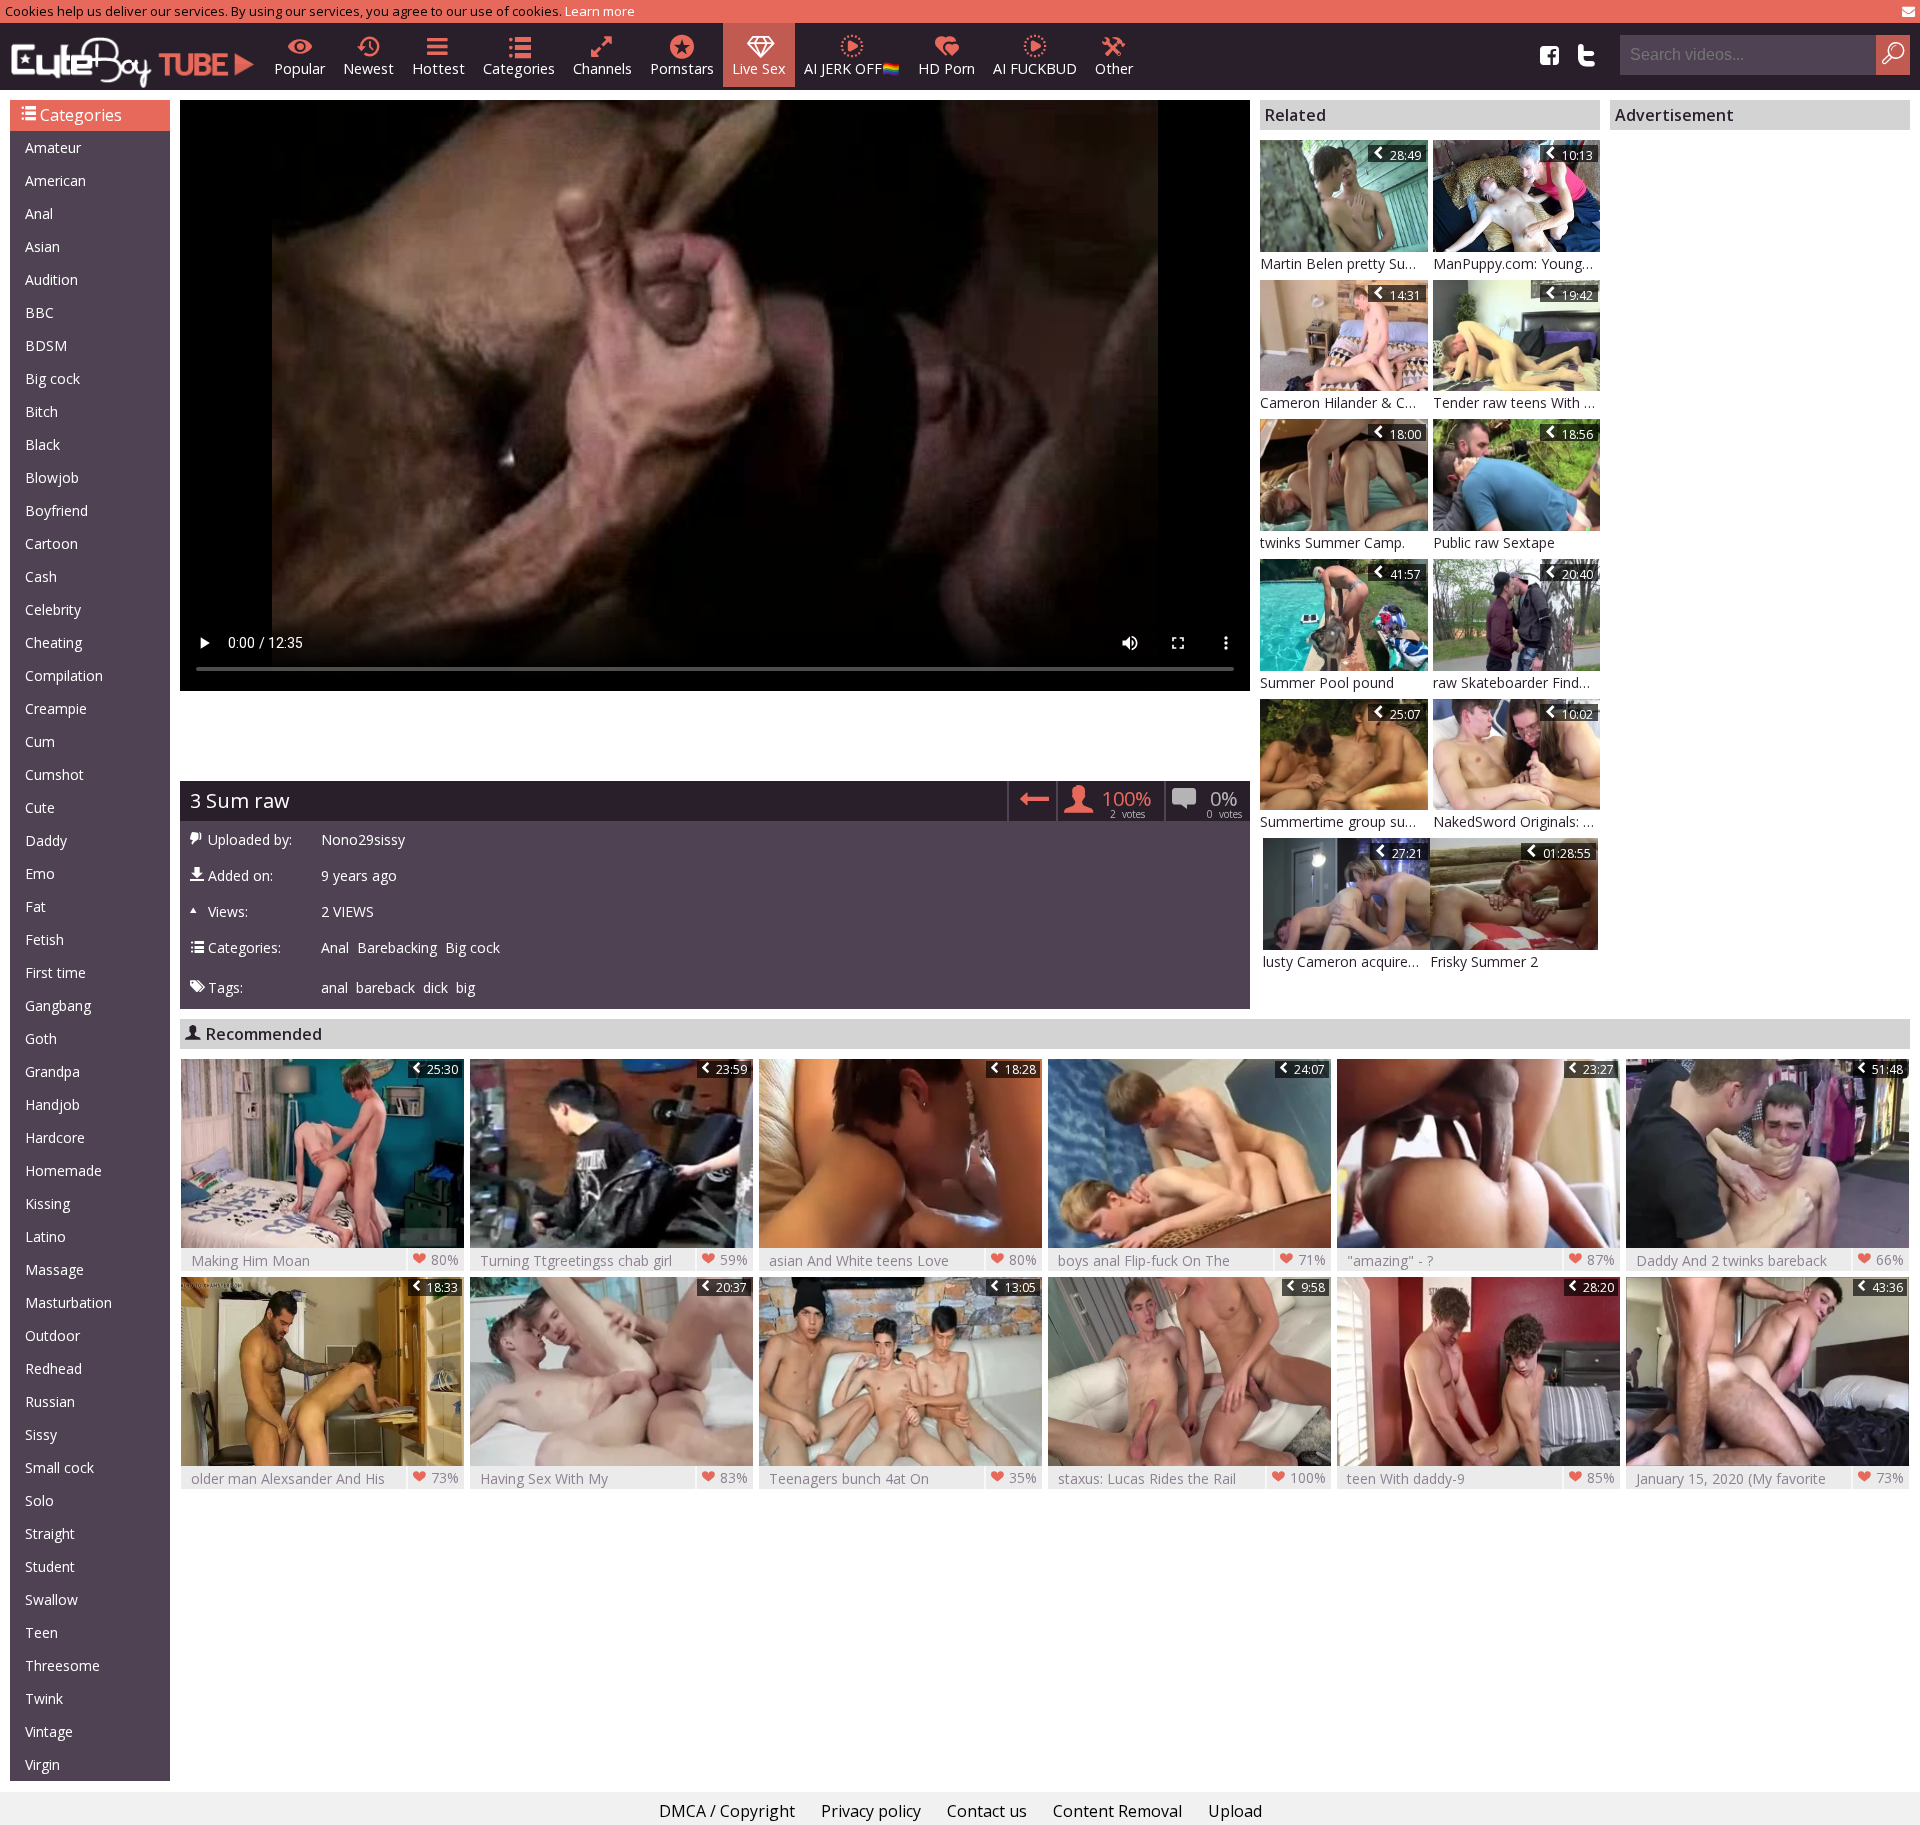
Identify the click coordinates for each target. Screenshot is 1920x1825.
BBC (39, 312)
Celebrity (53, 609)
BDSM (46, 345)
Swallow (51, 1599)
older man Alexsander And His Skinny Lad (325, 1478)
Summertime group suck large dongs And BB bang (1344, 821)
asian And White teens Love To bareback (903, 1260)
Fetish (44, 939)
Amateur (53, 147)
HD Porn (946, 68)
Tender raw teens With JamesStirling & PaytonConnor (1517, 402)
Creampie (56, 708)
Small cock (59, 1467)
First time (55, 972)
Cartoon (51, 543)
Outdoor (52, 1335)
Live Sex (759, 68)
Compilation (64, 675)
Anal (39, 213)
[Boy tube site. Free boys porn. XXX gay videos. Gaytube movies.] (132, 56)
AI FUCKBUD (1035, 68)
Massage (54, 1269)
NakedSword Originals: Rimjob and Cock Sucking (1517, 821)
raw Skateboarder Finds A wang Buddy (1517, 682)
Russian (50, 1401)
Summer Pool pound (1327, 682)
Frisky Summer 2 (1484, 961)
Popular (299, 68)
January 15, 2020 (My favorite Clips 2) (1770, 1478)
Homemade (63, 1170)
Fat (35, 906)
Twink (44, 1698)
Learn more (600, 11)
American (55, 180)
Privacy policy (871, 1811)
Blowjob (52, 477)
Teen (41, 1632)
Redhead (53, 1368)
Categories (519, 68)
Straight (50, 1533)
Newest (368, 68)
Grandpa (52, 1071)
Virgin (42, 1764)
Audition (51, 279)
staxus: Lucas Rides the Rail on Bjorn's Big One (1192, 1478)
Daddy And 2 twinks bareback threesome (1770, 1260)
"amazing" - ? (1481, 1260)
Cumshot (54, 774)
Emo (40, 873)
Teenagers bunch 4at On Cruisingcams (903, 1478)
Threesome (62, 1665)
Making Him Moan (325, 1260)
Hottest (438, 68)
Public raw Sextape (1494, 542)
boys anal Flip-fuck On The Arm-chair (1192, 1260)
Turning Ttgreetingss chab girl (614, 1260)
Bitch (41, 411)
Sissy (41, 1434)
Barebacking (397, 948)
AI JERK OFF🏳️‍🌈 (852, 68)
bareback (385, 988)
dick (435, 988)
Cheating (53, 642)
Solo (39, 1500)
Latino (45, 1236)
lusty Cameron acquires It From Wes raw (1347, 961)
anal (334, 988)
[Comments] (1031, 804)
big (465, 988)
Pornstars (682, 68)
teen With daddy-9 (1481, 1478)
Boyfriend (56, 510)
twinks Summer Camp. (1332, 542)
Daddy (46, 840)
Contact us (987, 1811)
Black (42, 444)
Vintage (49, 1731)
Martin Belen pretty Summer (1344, 263)
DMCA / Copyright (727, 1811)
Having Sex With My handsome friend (614, 1478)
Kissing (47, 1203)
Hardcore (55, 1137)
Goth (41, 1038)
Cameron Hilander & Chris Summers (1344, 402)
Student (50, 1566)
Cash (41, 576)
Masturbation (68, 1302)
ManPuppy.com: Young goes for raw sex (1517, 263)
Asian (42, 246)
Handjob (52, 1104)
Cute (40, 807)
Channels (602, 68)
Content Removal (1117, 1811)
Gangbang (58, 1005)
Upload (1235, 1811)
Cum (40, 741)
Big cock (52, 378)
